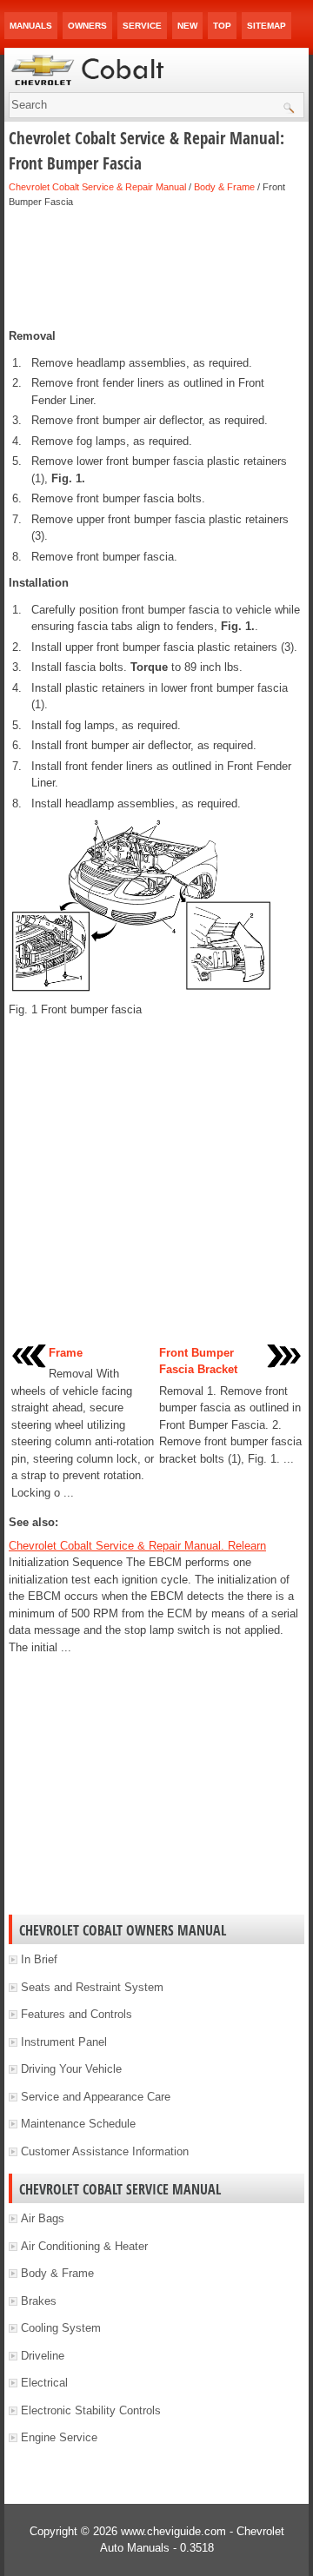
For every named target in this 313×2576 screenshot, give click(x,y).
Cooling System (61, 2328)
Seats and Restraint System (92, 1987)
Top (222, 26)
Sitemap (266, 26)
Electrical (44, 2383)
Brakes (39, 2301)
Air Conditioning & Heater (84, 2246)
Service (142, 26)
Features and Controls (77, 2014)
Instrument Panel (64, 2042)
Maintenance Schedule (78, 2124)
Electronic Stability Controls (91, 2410)
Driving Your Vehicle (71, 2069)
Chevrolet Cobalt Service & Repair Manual (97, 187)
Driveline (43, 2356)
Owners (87, 26)
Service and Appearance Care (96, 2097)
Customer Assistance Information (105, 2151)
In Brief (39, 1959)
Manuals (31, 26)
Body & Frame (224, 187)
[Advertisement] (156, 269)
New (187, 26)
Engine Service (59, 2437)
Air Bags (43, 2218)
